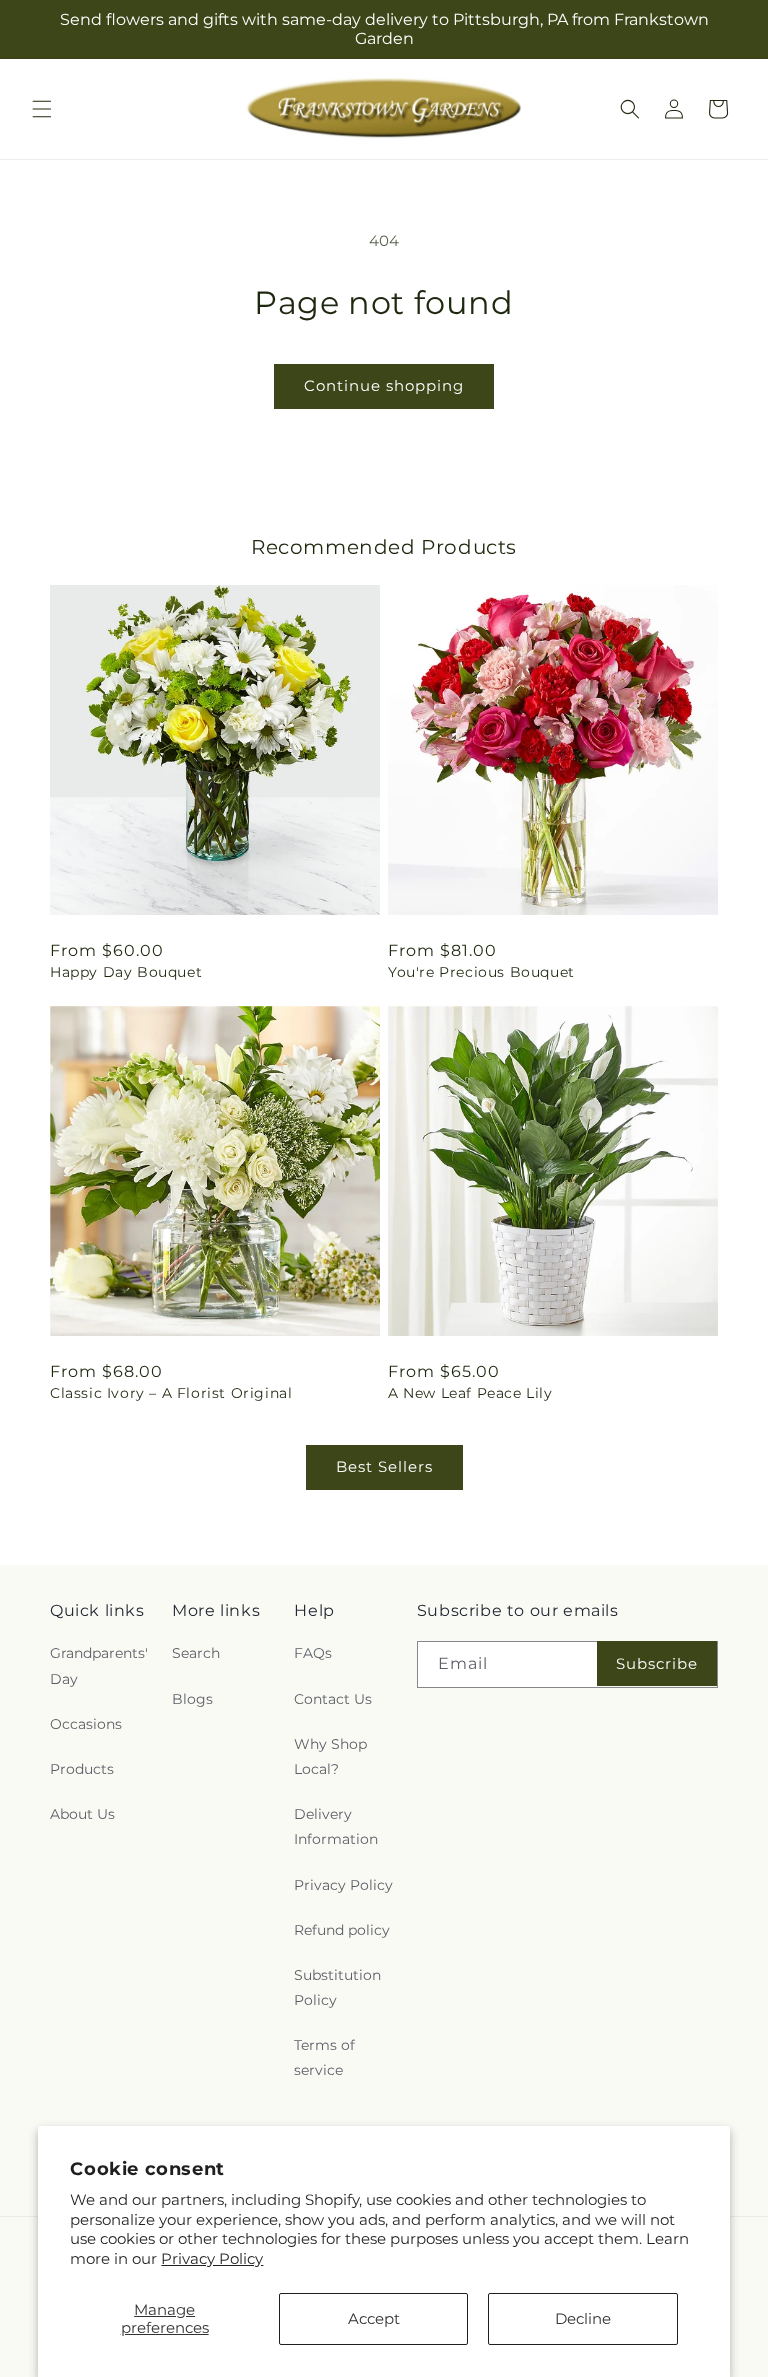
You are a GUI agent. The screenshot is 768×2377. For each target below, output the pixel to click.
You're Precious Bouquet (481, 972)
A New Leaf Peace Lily (470, 1393)
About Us (82, 1814)
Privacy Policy (212, 2258)
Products (82, 1769)
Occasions (86, 1724)
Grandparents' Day (99, 1665)
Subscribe (657, 1663)
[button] (42, 109)
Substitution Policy (337, 1987)
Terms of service (324, 2057)
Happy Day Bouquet (126, 972)
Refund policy (342, 1930)
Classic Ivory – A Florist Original (171, 1393)
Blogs (192, 1699)
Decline (583, 2318)
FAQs (313, 1653)
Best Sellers (384, 1466)
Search (196, 1653)
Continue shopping (384, 385)
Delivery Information (336, 1826)
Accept (374, 2318)
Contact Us (333, 1699)
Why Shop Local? (330, 1756)
